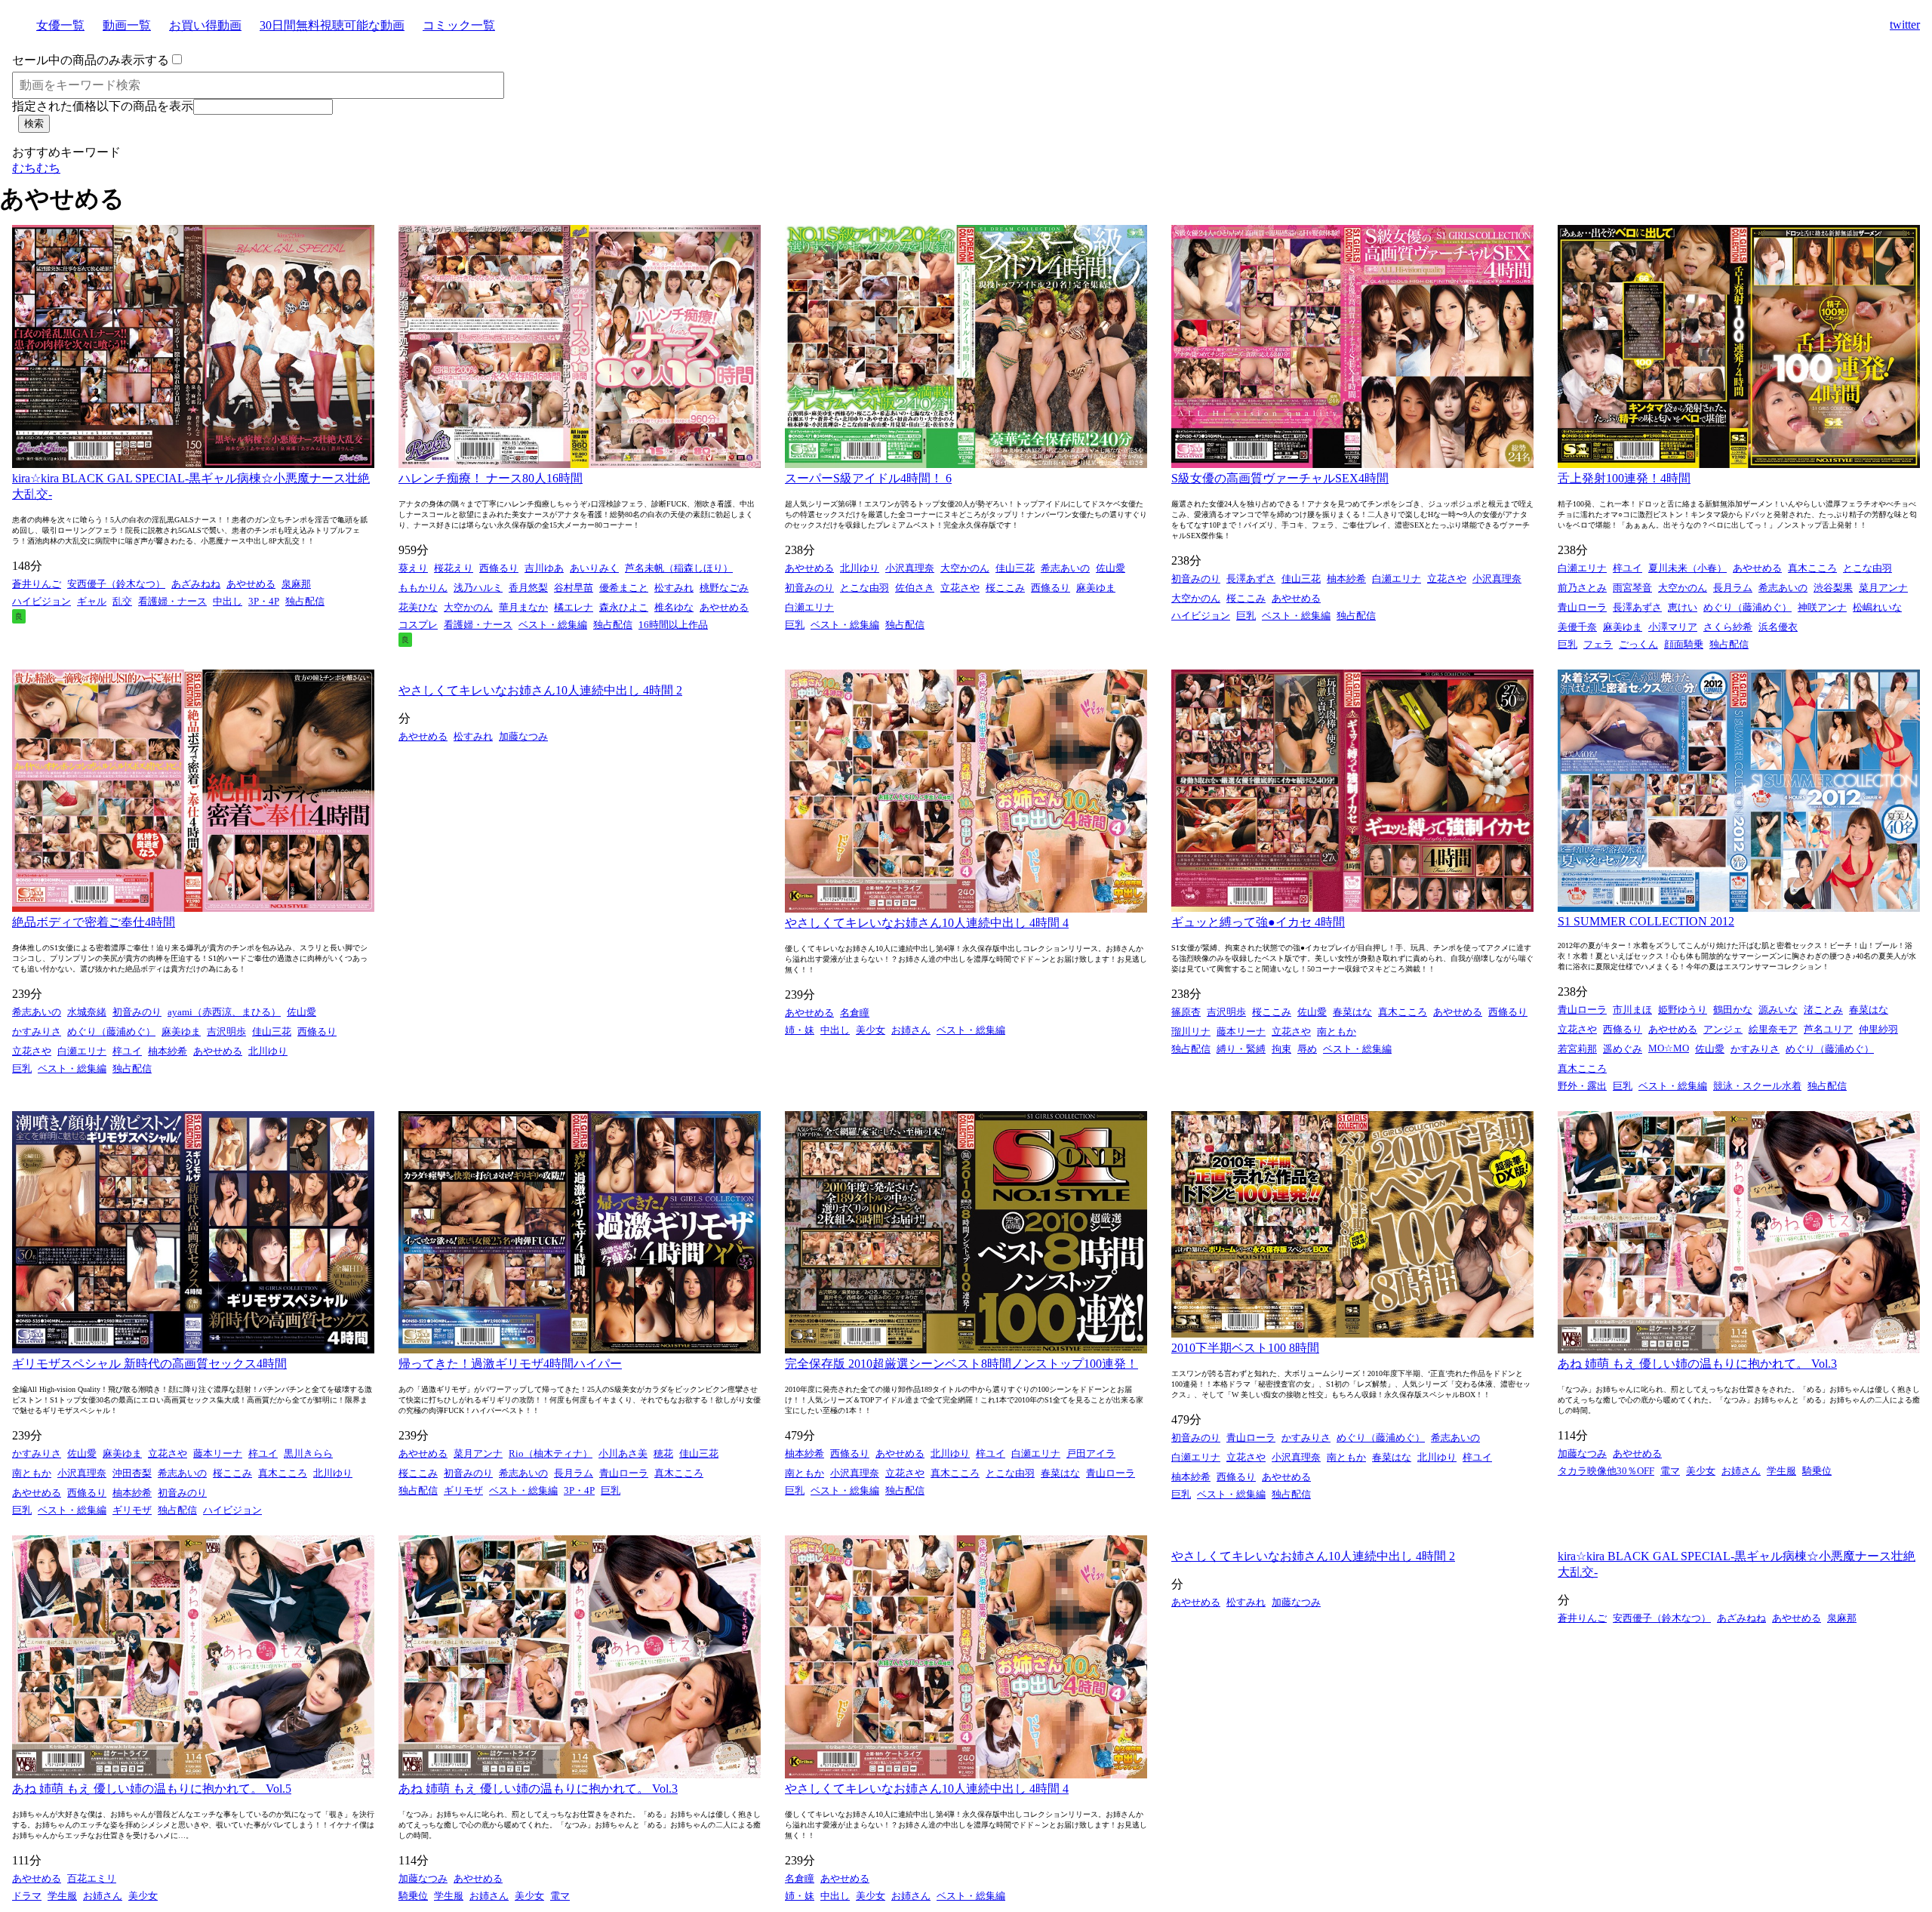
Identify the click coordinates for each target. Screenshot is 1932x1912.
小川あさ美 (623, 1453)
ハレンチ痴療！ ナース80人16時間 (491, 478)
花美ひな (418, 607)
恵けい (1683, 607)
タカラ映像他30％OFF (1606, 1471)
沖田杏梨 (132, 1473)
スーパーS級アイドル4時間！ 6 (868, 478)
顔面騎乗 (1684, 644)
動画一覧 (127, 25)
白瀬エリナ (809, 607)
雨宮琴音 (1632, 588)
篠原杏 (1186, 1012)
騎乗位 (1817, 1471)
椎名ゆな (674, 607)
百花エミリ (92, 1878)
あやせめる (251, 584)
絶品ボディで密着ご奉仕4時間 (94, 922)
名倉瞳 (855, 1013)
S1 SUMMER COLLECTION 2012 (1646, 921)
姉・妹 (800, 1030)
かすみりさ (37, 1031)
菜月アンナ (1883, 588)
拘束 (1281, 1049)
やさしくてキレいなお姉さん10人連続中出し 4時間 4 (927, 923)
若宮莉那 (1577, 1049)
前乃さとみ (1582, 588)
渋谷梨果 (1833, 588)
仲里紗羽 (1878, 1029)
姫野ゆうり (1683, 1010)
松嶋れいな (1877, 607)
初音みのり (809, 588)
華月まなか (523, 607)
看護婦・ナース (172, 601)
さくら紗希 (1728, 627)
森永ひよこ (624, 607)
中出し (228, 601)
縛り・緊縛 (1241, 1049)
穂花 (663, 1453)
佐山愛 (1111, 568)
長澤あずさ (1251, 579)
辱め (1307, 1049)
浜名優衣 (1778, 627)
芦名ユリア (1828, 1029)
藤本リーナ (1241, 1031)
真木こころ (1812, 568)
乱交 (122, 601)
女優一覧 (60, 25)
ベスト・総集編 (553, 625)
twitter (1905, 25)
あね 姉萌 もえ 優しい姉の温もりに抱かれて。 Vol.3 (1697, 1364)
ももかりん (423, 588)
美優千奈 (1577, 627)
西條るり (499, 568)
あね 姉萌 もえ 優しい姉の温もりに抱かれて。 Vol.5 (152, 1789)
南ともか (1337, 1031)
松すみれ (674, 588)
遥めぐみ (1623, 1049)
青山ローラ (1582, 607)
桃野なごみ (724, 588)
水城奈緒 (87, 1012)
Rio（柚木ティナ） (551, 1453)
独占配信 (305, 601)
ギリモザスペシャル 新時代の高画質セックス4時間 (149, 1364)
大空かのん (468, 607)
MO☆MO (1669, 1048)
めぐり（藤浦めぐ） (1747, 607)
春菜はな (1352, 1012)
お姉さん (911, 1030)
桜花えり (454, 568)
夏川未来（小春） (1687, 568)
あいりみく (594, 568)
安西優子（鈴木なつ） (116, 584)
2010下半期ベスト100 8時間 (1245, 1348)
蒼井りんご (37, 584)
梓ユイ (1627, 568)
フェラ (1598, 644)
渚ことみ (1823, 1010)
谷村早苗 (574, 588)
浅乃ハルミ (478, 588)
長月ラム (1733, 588)
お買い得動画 (205, 25)
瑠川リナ (1191, 1031)
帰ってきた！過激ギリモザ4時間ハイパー (510, 1364)
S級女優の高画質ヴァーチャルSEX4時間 (1280, 478)
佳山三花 (1015, 568)
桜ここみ (1005, 588)
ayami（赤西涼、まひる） (224, 1012)
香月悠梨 (528, 588)
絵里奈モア (1773, 1029)
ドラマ (27, 1896)
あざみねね (196, 584)
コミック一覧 (459, 25)
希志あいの (1065, 568)
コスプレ (418, 625)
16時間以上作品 (673, 625)
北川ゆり (860, 568)
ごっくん (1638, 644)
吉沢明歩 (226, 1031)
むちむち (36, 168)
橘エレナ (574, 607)
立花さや (960, 588)
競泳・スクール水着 (1757, 1086)
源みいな (1778, 1010)
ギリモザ (132, 1510)
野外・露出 (1582, 1086)
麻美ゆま (1096, 588)
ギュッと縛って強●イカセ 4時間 (1258, 922)
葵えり (413, 568)
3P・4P (264, 601)
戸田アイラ (1091, 1453)
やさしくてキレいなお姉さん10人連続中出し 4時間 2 (540, 690)
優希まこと (624, 588)
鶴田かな (1733, 1010)
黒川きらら (308, 1453)
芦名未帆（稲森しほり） (679, 568)
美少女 (871, 1030)
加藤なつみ (523, 736)
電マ (1670, 1471)
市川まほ (1632, 1010)
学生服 (1781, 1471)
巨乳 (795, 625)
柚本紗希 (1346, 579)
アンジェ (1723, 1029)
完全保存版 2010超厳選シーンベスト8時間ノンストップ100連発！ (961, 1364)
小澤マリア (1673, 627)
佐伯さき (915, 588)
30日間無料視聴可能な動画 (332, 25)
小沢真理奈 (910, 568)
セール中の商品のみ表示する (91, 60)
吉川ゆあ (544, 568)
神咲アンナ (1822, 607)
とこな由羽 (864, 588)
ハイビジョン (42, 601)
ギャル (92, 601)
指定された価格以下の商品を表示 (103, 106)
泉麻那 (296, 584)
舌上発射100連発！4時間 (1624, 478)
